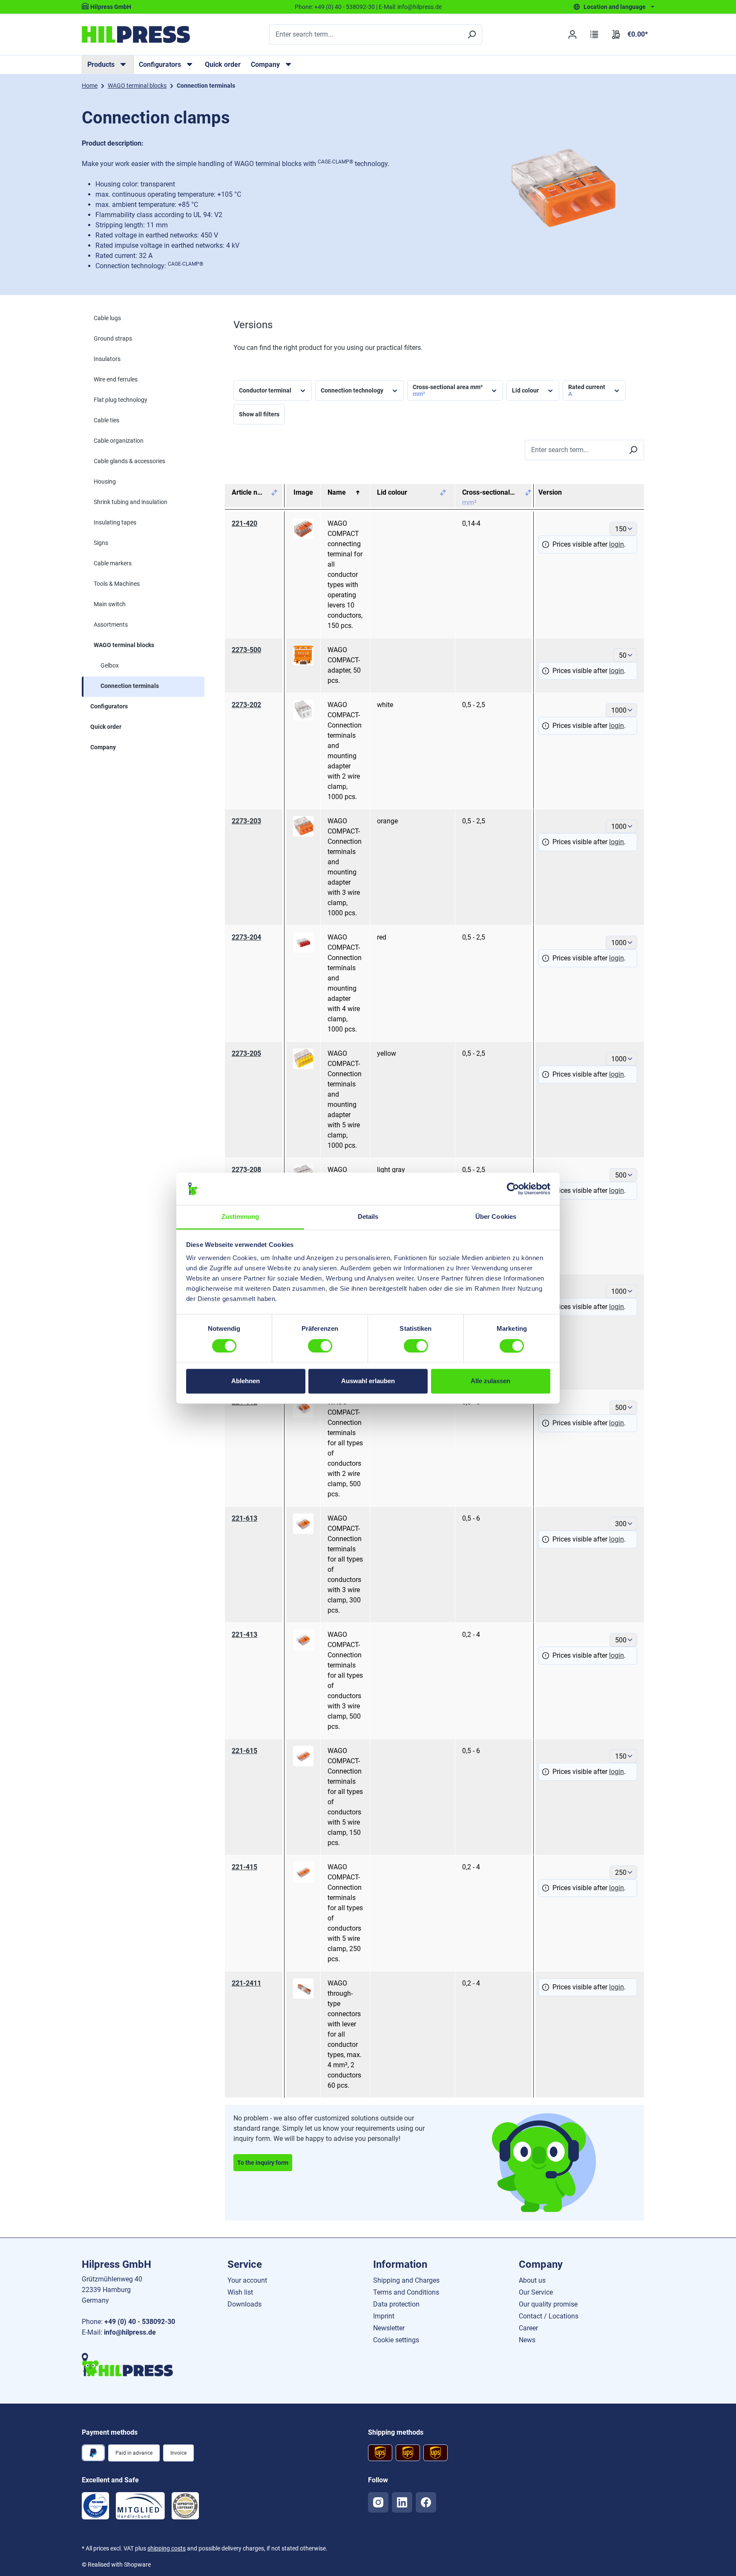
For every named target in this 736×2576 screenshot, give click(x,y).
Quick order (223, 64)
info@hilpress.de (420, 7)
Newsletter (389, 2328)
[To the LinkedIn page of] (402, 2502)
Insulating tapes (115, 522)
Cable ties (106, 420)
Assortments (111, 625)
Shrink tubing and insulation (131, 502)
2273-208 (246, 1170)
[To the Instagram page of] (378, 2502)
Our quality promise (548, 2304)
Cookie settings (396, 2340)
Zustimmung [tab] (240, 1217)
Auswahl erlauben (368, 1381)
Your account (247, 2280)
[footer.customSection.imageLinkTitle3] (185, 2506)
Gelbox (110, 665)
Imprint (384, 2316)
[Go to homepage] (136, 34)
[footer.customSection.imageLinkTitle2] (140, 2506)
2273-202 (246, 705)
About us (532, 2280)
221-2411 (246, 1983)
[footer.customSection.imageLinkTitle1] (95, 2506)
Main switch (110, 604)
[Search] (471, 34)
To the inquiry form (263, 2163)
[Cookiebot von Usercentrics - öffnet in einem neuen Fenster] (513, 1189)
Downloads (244, 2304)
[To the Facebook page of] (426, 2502)
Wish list (240, 2292)
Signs (101, 543)
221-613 (244, 1518)
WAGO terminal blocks (124, 645)
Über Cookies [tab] (496, 1217)
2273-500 (246, 650)
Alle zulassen (490, 1381)
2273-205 (246, 1053)
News (527, 2340)
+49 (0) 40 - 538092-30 (345, 7)
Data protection (396, 2304)
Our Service (536, 2292)
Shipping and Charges (406, 2280)
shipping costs (167, 2548)
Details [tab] (368, 1217)
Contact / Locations (549, 2316)
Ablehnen (246, 1381)
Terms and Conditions (406, 2292)
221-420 (244, 523)
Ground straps (113, 338)
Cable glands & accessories (129, 461)
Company (103, 747)
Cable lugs (107, 318)
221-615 (244, 1751)
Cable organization (119, 441)
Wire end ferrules (116, 379)
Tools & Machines (117, 584)
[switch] (320, 1346)
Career (528, 2328)
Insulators (107, 359)
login (617, 544)
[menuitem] (108, 65)
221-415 (244, 1867)
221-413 (244, 1635)
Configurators (109, 706)
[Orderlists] (594, 34)
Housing (105, 481)
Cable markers (113, 563)
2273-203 (246, 821)
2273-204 (246, 937)
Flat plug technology (121, 400)
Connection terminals (130, 686)
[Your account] (572, 34)
